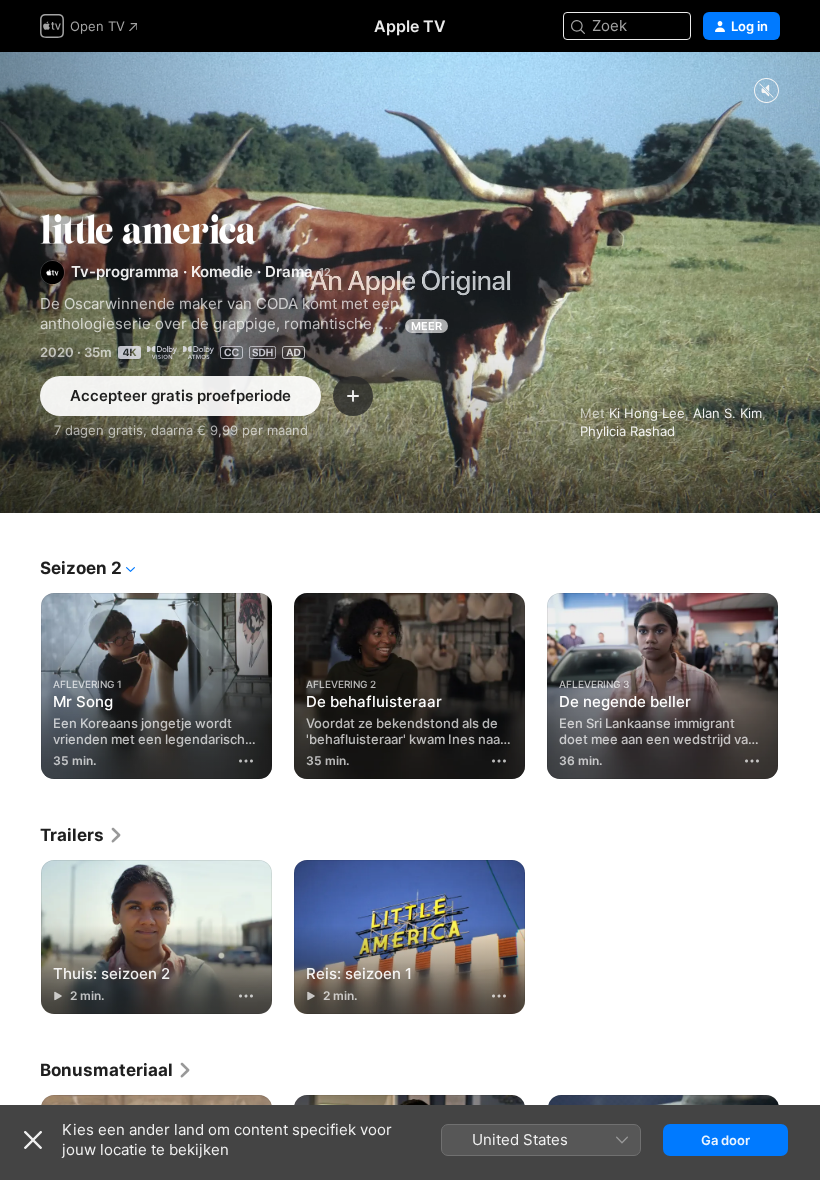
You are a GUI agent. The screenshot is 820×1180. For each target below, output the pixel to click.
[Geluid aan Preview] (766, 91)
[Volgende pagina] (800, 682)
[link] (82, 835)
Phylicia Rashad (627, 431)
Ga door (725, 1140)
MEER (426, 326)
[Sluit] (33, 1140)
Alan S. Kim (727, 413)
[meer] (246, 761)
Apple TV (410, 26)
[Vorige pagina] (20, 682)
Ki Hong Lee (647, 413)
